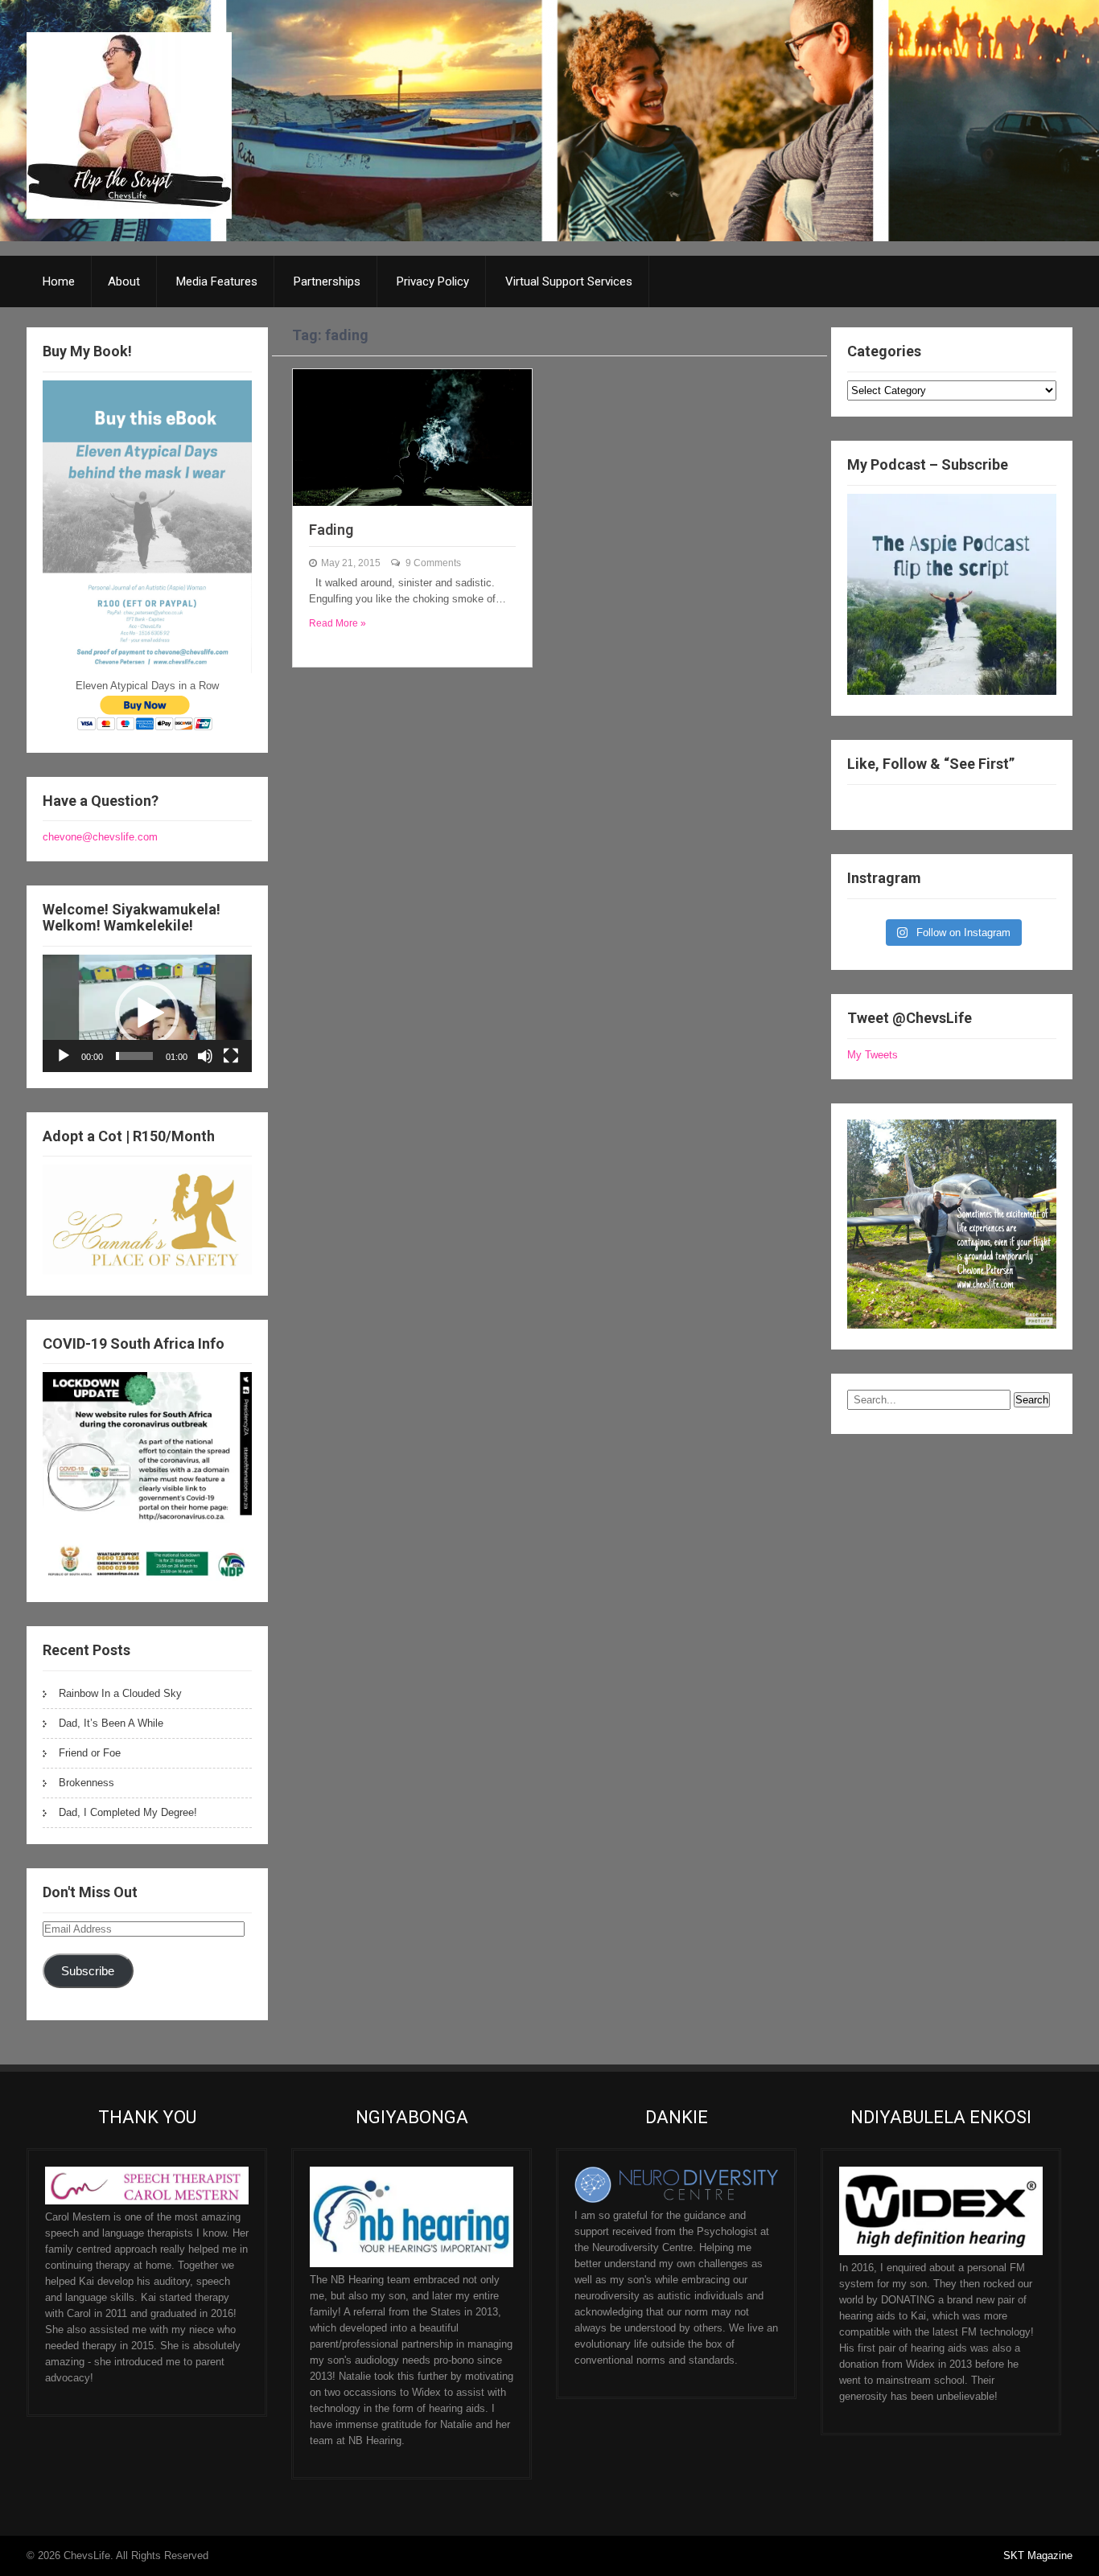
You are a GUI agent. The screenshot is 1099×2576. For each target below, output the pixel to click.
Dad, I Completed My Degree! (128, 1812)
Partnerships (327, 281)
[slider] (134, 1056)
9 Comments (433, 563)
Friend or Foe (90, 1753)
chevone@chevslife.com (100, 837)
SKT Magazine (1038, 2555)
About (124, 281)
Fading (331, 530)
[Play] (64, 1056)
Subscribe (88, 1971)
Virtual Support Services (569, 281)
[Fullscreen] (231, 1056)
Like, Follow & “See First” (931, 764)
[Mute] (205, 1056)
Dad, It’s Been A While (111, 1723)
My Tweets (873, 1055)
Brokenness (86, 1783)
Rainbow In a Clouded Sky (120, 1693)
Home (59, 281)
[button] (147, 1013)
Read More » (338, 623)
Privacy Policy (433, 281)
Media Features (217, 281)
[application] (147, 1013)
